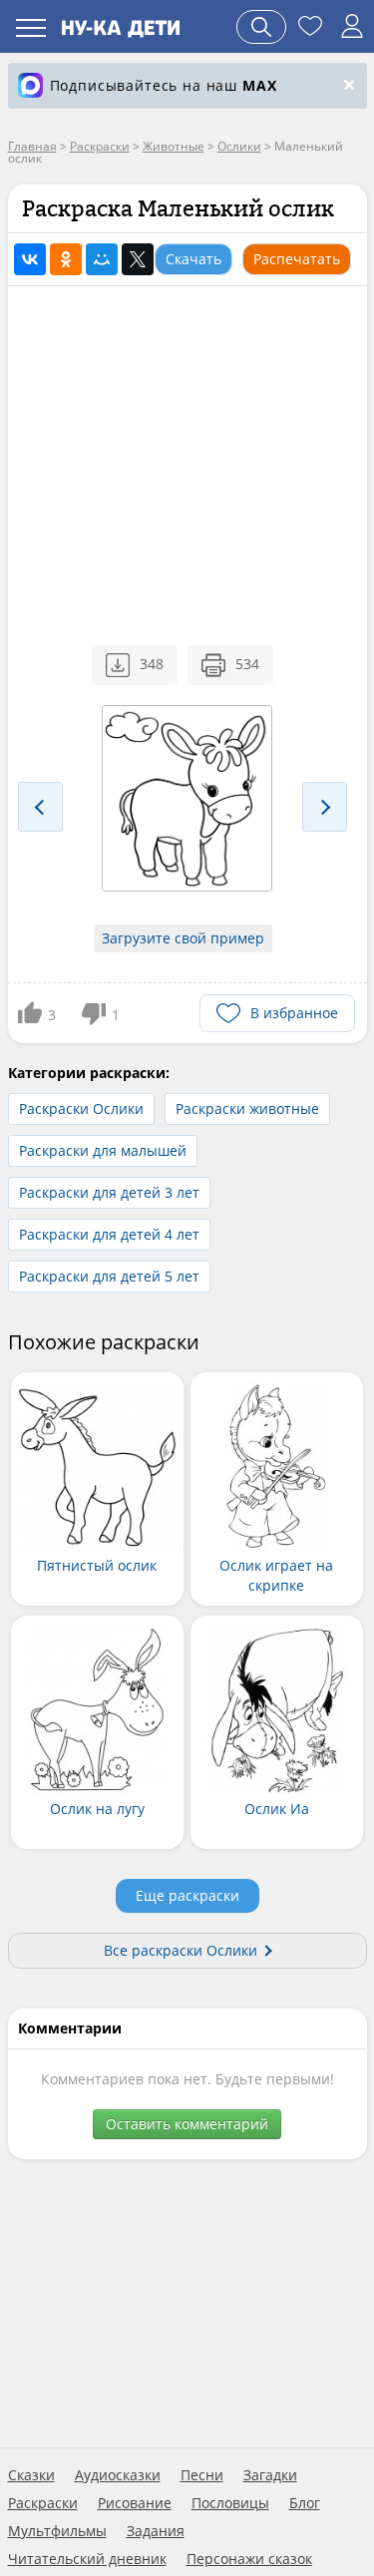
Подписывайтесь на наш (164, 85)
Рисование (135, 2503)
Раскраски (43, 2503)
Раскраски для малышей (103, 1150)
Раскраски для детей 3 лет (109, 1192)
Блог (305, 2503)
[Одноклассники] (66, 259)
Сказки (31, 2475)
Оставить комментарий (187, 2124)
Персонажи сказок (249, 2559)
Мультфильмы (57, 2531)
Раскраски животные (247, 1108)
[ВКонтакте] (30, 259)
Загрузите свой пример (183, 938)
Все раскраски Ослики (181, 1950)
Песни (202, 2475)
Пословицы (230, 2503)
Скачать (193, 259)
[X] (138, 259)
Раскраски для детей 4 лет (109, 1234)
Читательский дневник (87, 2559)
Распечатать (297, 259)
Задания (156, 2531)
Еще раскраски (187, 1895)
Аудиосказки (118, 2475)
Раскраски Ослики (81, 1108)
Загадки (270, 2475)
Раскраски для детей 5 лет (109, 1276)
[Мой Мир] (102, 259)
